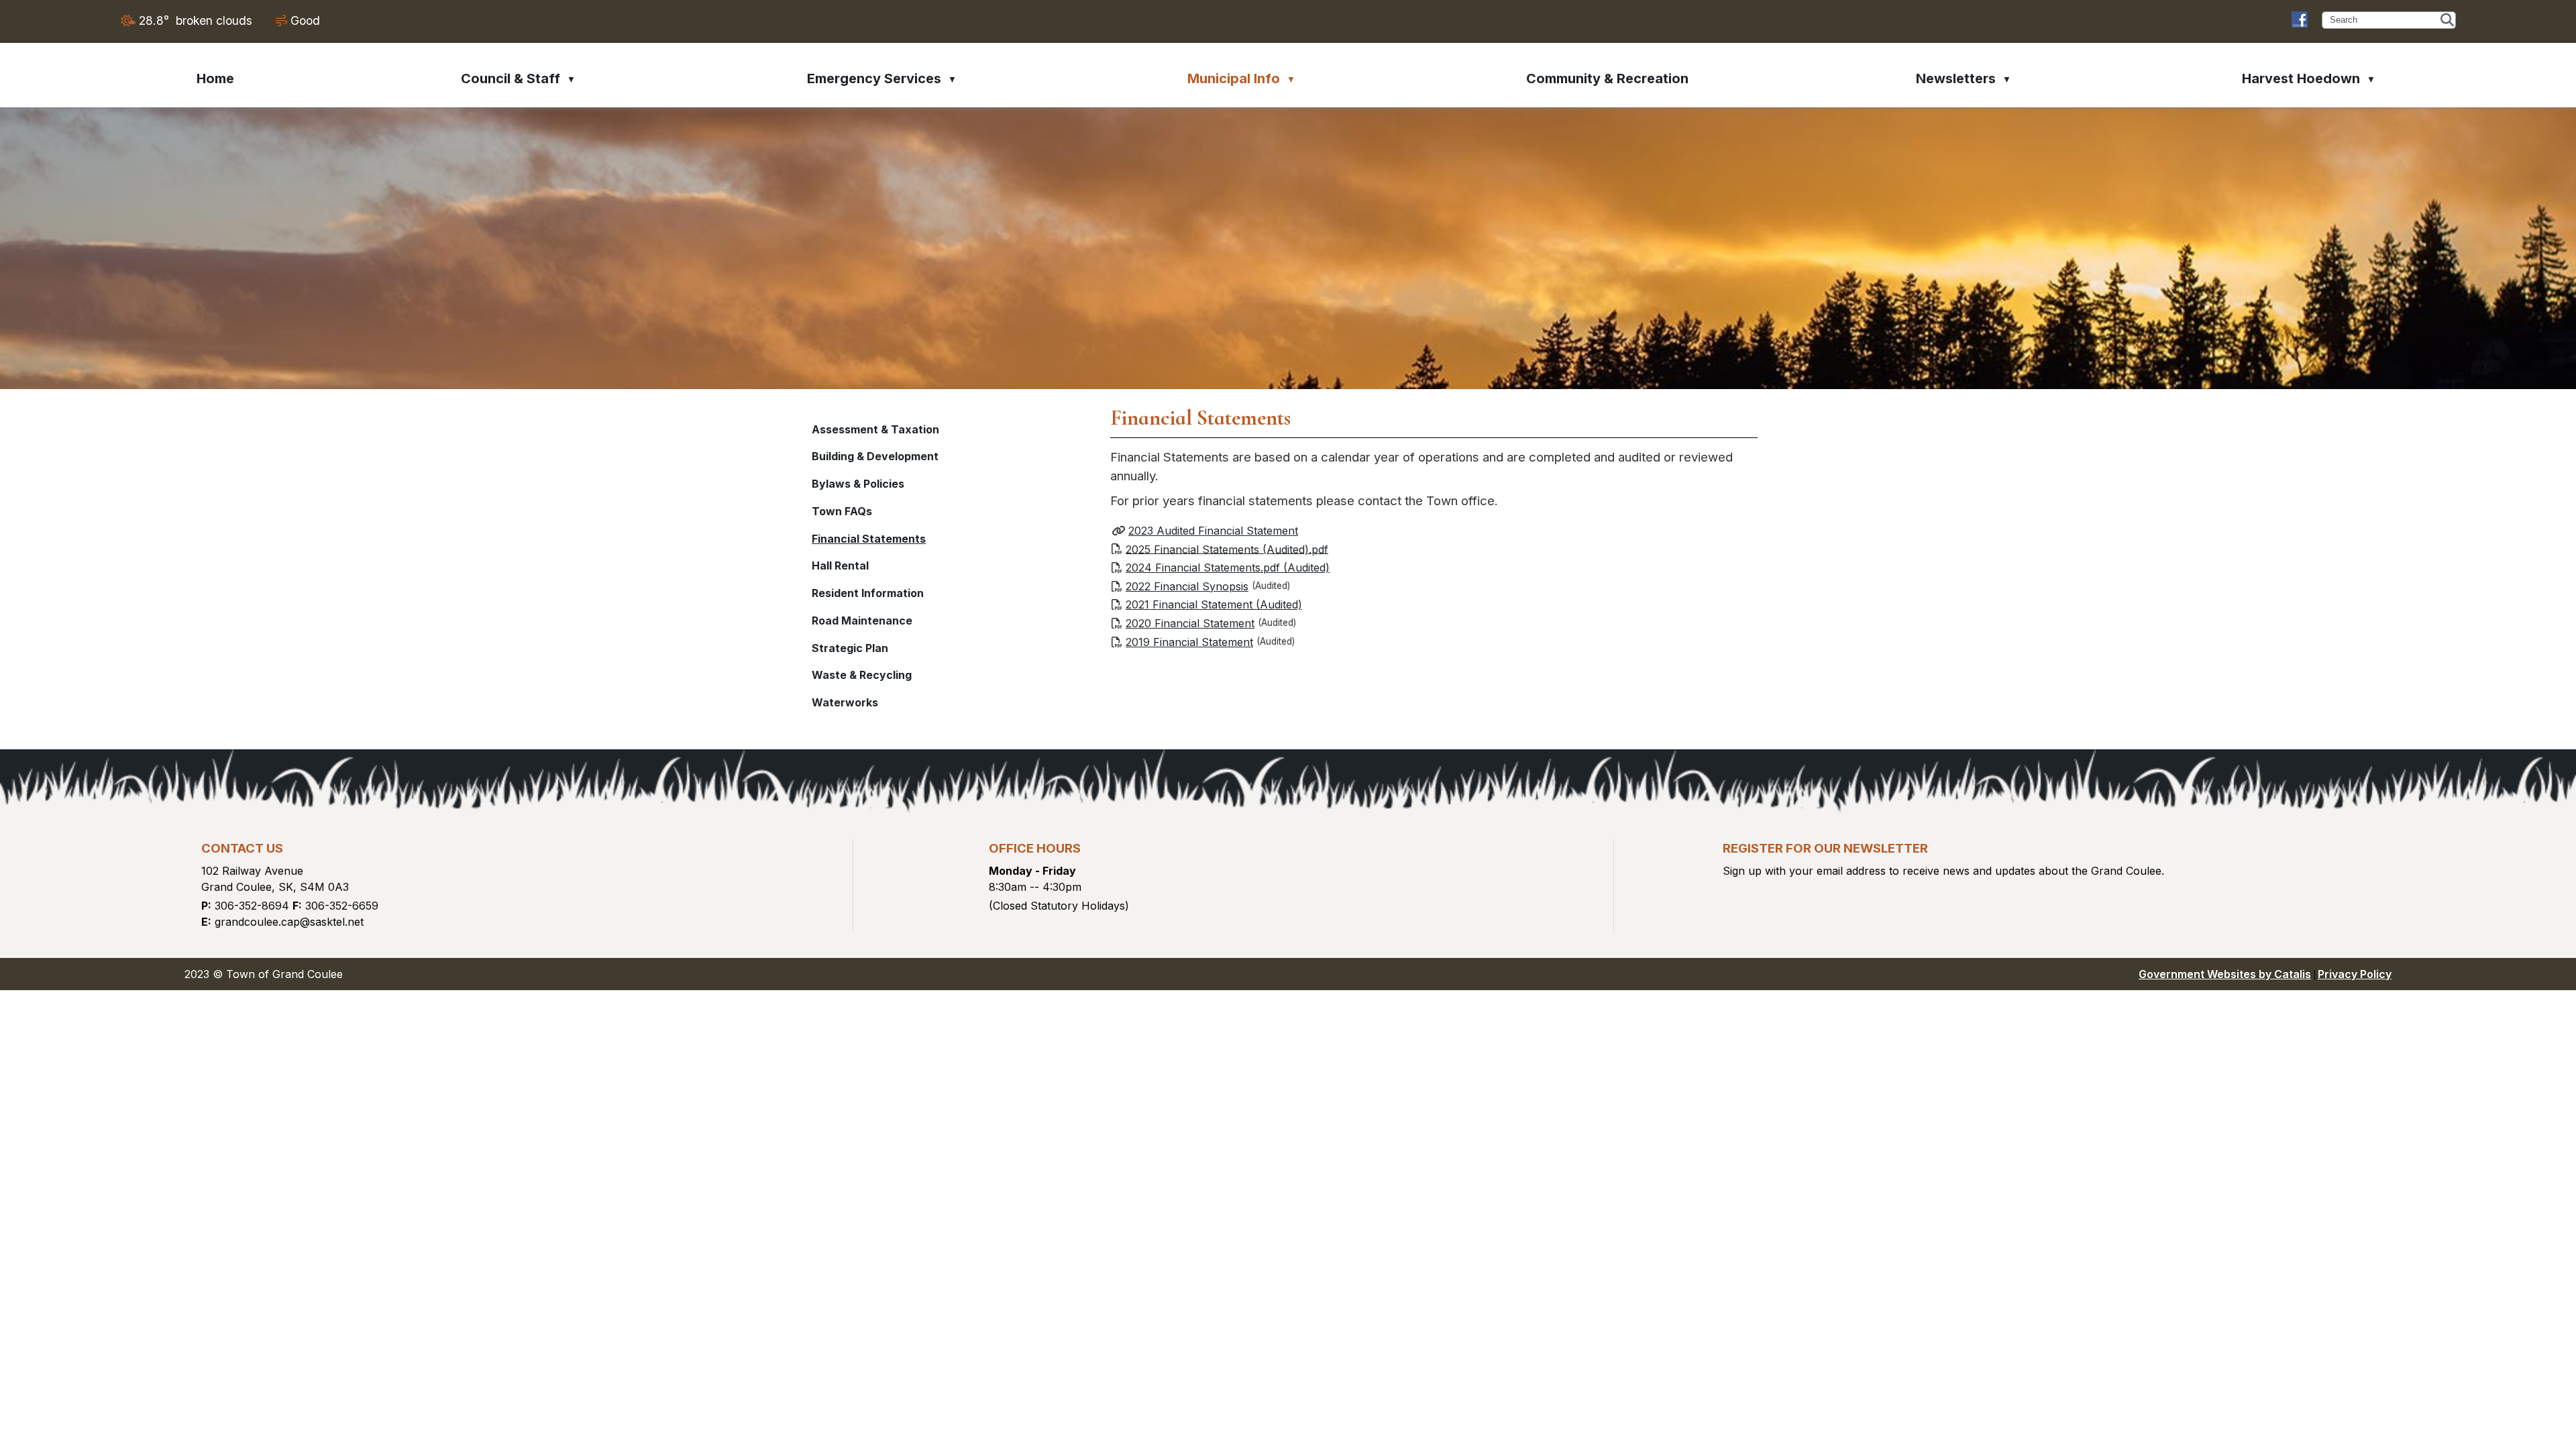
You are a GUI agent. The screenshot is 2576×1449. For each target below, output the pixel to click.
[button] (2447, 20)
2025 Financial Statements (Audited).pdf (1227, 549)
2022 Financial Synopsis (1187, 586)
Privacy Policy (2355, 974)
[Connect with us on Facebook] (2300, 19)
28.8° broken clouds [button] (196, 20)
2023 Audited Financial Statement (1213, 531)
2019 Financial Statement (1189, 642)
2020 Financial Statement (1190, 623)
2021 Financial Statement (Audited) (1214, 604)
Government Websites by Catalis (2225, 974)
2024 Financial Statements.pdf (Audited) (1228, 568)
